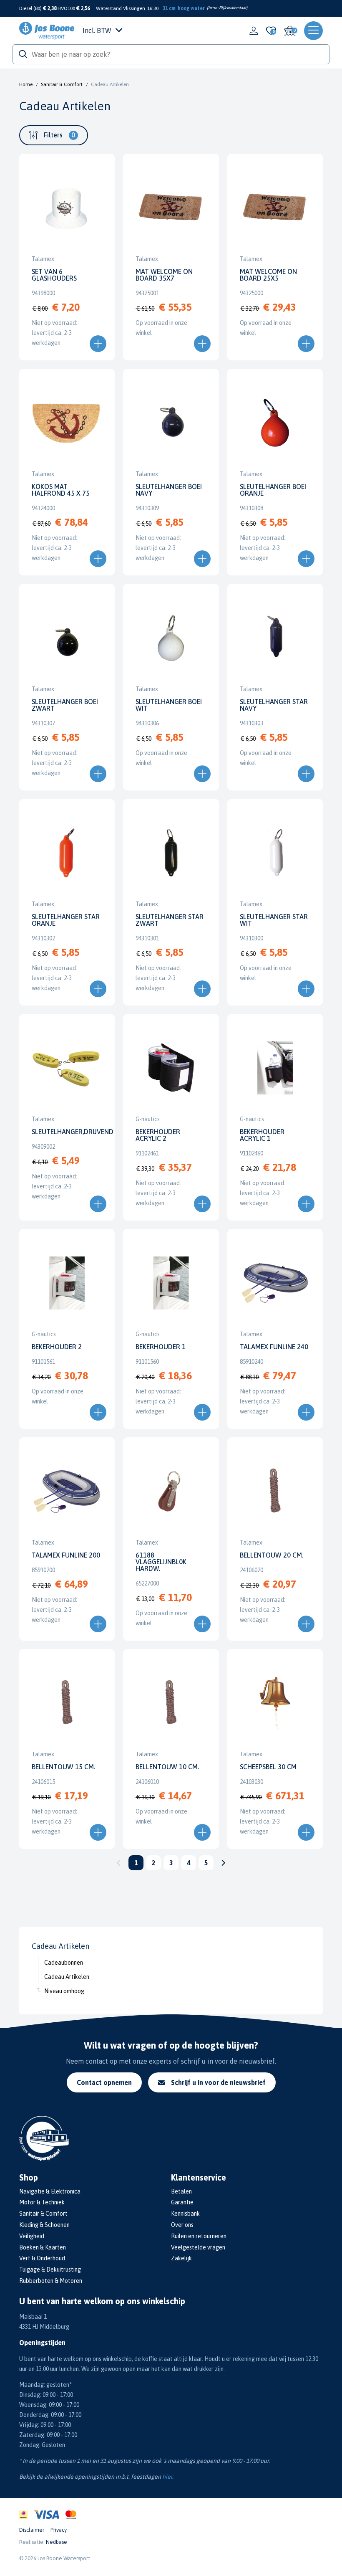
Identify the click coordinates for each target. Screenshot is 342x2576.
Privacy (59, 2530)
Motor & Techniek (42, 2202)
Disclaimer (32, 2530)
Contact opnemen (104, 2082)
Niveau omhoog (64, 1991)
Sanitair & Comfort (62, 84)
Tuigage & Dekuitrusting (50, 2270)
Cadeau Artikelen (67, 1977)
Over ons (182, 2225)
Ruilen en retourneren (199, 2236)
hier (167, 2477)
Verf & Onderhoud (42, 2258)
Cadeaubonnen (64, 1963)
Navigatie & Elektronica (50, 2191)
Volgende (224, 1863)
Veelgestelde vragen (198, 2247)
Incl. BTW (97, 30)
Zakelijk (181, 2258)
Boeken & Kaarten (43, 2247)
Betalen (181, 2191)
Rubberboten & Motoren (51, 2281)
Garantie (182, 2202)
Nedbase (57, 2542)
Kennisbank (185, 2214)
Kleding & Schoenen (44, 2225)
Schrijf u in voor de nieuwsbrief (218, 2082)
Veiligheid (32, 2236)
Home (26, 84)
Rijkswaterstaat (233, 8)
